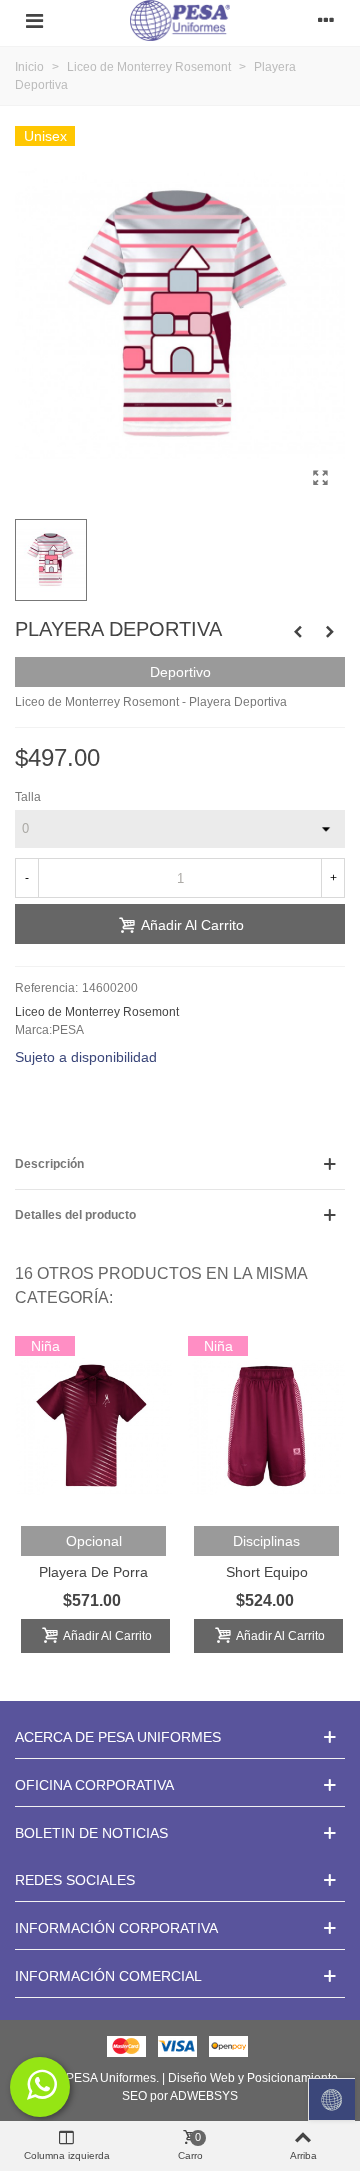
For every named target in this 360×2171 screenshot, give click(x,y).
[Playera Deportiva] (320, 478)
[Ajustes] (326, 21)
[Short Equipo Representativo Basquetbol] (266, 1425)
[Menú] (34, 21)
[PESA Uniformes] (180, 20)
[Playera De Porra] (298, 632)
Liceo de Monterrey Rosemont (97, 1012)
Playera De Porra (93, 1572)
